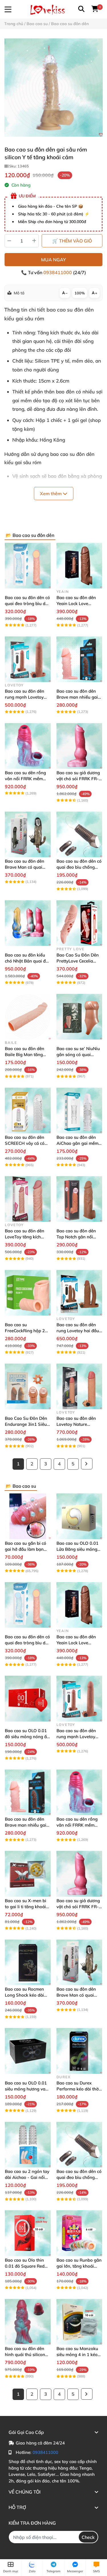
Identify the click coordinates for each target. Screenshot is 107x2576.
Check (88, 2537)
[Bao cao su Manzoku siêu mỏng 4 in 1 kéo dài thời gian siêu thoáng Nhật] (79, 2322)
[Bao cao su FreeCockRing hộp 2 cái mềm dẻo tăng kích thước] (28, 1293)
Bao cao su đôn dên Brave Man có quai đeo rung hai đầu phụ (26, 867)
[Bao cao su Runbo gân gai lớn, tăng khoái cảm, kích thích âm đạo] (79, 2233)
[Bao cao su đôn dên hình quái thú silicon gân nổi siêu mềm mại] (28, 2322)
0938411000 (58, 272)
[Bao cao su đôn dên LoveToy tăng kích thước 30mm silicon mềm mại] (28, 1199)
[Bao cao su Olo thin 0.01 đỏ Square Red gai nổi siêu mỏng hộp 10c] (28, 2233)
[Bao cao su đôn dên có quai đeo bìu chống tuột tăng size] (79, 835)
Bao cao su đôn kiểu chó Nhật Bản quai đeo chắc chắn (28, 961)
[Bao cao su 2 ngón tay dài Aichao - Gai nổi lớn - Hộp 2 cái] (28, 2145)
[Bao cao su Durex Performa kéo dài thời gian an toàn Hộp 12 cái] (79, 2051)
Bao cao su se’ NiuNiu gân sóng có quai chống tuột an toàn (78, 1055)
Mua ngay (53, 260)
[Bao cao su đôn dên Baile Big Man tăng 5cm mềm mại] (28, 1017)
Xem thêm (51, 494)
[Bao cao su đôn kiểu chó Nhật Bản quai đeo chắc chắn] (28, 923)
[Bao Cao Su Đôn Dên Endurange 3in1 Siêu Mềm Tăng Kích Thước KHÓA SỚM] (28, 1387)
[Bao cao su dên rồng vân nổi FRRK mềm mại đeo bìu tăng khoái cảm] (28, 746)
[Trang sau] (87, 1464)
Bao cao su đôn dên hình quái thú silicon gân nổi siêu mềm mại (27, 2354)
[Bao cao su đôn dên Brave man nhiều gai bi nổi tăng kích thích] (79, 659)
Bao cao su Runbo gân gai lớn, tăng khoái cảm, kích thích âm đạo (79, 2266)
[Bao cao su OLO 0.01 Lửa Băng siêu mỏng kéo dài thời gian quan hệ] (79, 1516)
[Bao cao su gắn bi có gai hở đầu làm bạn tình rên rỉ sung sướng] (28, 1516)
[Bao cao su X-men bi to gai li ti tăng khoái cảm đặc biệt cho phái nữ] (28, 1874)
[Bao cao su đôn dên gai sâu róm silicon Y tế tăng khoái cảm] (53, 87)
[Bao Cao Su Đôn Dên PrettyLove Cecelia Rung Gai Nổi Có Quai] (79, 923)
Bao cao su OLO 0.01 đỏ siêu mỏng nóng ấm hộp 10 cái (28, 1737)
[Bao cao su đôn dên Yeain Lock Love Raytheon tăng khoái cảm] (79, 566)
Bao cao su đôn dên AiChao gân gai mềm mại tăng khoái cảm (77, 1143)
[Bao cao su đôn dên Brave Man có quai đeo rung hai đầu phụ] (28, 835)
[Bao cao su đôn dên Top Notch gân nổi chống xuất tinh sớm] (79, 1199)
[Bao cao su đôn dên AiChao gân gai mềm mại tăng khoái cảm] (79, 1110)
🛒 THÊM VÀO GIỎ (72, 241)
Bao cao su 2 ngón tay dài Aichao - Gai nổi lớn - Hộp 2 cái (27, 2177)
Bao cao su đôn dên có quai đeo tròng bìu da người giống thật (27, 603)
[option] (53, 87)
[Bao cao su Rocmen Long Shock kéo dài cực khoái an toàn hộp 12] (28, 1963)
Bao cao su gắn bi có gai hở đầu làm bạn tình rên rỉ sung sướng (27, 1549)
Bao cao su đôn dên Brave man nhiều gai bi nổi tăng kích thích (77, 697)
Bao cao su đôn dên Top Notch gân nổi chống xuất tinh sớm (77, 1237)
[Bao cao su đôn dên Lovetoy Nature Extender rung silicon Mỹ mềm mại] (79, 1387)
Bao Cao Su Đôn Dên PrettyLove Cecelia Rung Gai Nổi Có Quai (78, 961)
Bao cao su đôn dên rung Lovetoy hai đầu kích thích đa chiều (78, 1331)
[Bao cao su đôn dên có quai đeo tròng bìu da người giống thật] (28, 566)
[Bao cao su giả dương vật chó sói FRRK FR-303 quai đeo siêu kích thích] (79, 746)
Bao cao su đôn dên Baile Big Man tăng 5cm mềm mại (25, 1055)
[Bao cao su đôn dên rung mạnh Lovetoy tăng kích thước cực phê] (28, 659)
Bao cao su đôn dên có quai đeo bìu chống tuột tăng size (79, 867)
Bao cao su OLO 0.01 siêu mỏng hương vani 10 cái (27, 2089)
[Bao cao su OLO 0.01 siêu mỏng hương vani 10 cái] (28, 2051)
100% (80, 293)
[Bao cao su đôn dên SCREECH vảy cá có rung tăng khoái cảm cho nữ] (28, 1110)
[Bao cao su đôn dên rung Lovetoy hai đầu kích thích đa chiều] (79, 1293)
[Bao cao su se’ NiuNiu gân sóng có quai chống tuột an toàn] (79, 1017)
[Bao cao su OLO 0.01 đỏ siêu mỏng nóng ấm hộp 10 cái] (28, 1699)
